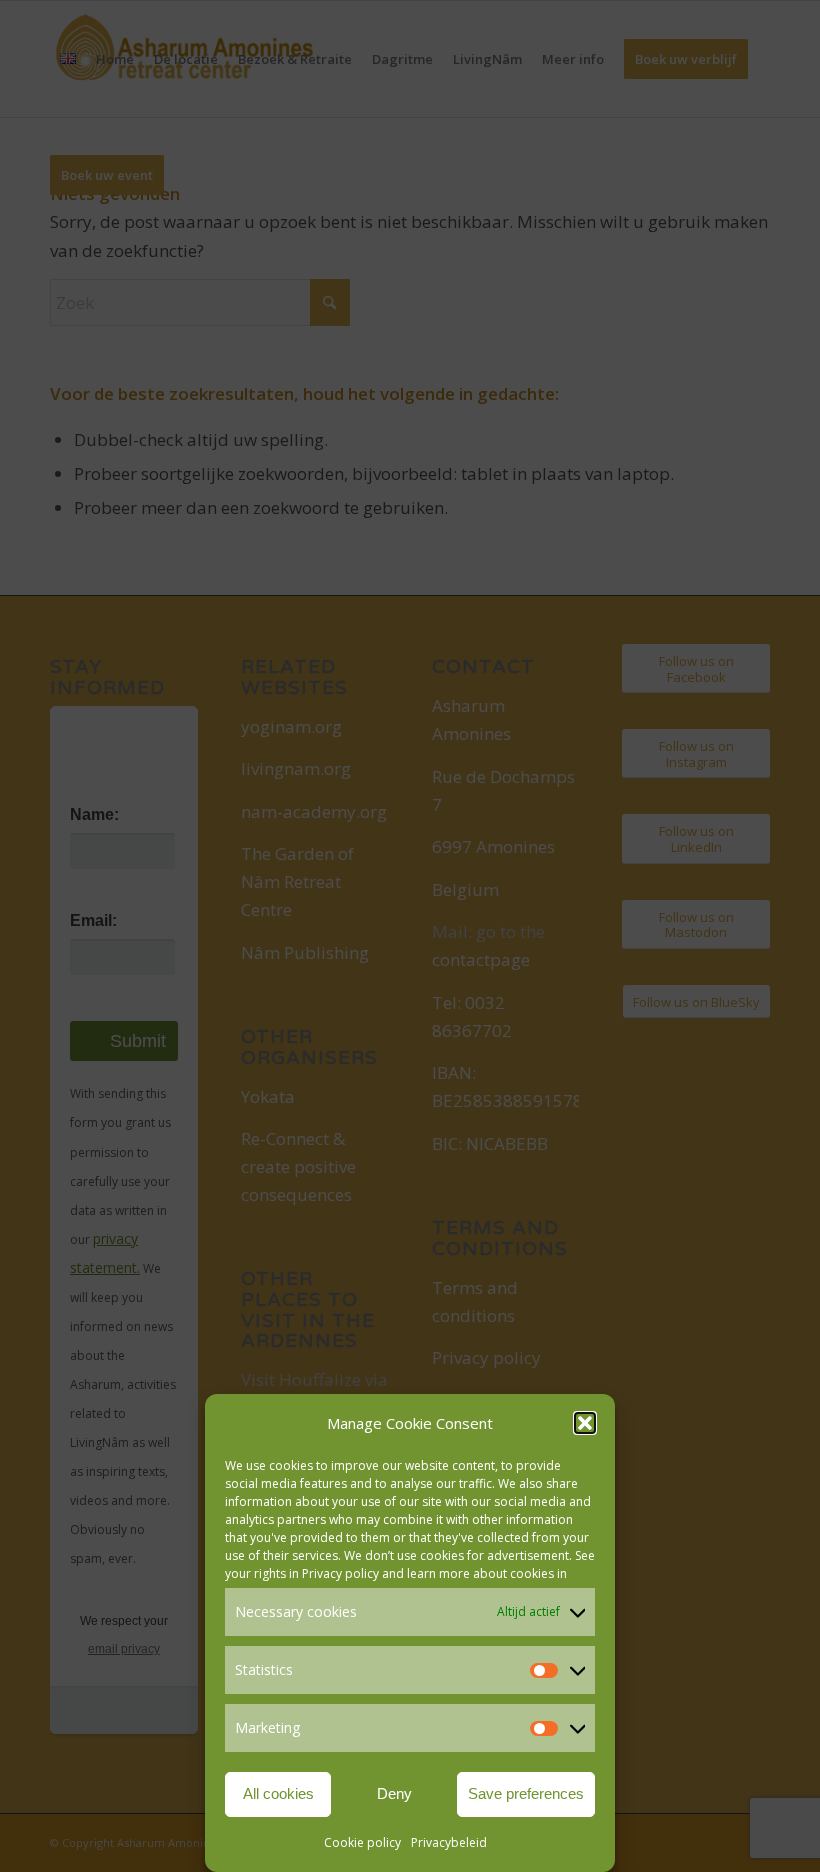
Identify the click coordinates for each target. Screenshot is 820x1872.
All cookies (278, 1793)
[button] (585, 1423)
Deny (394, 1793)
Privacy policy (340, 1573)
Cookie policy (362, 1842)
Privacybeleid (449, 1842)
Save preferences (526, 1793)
